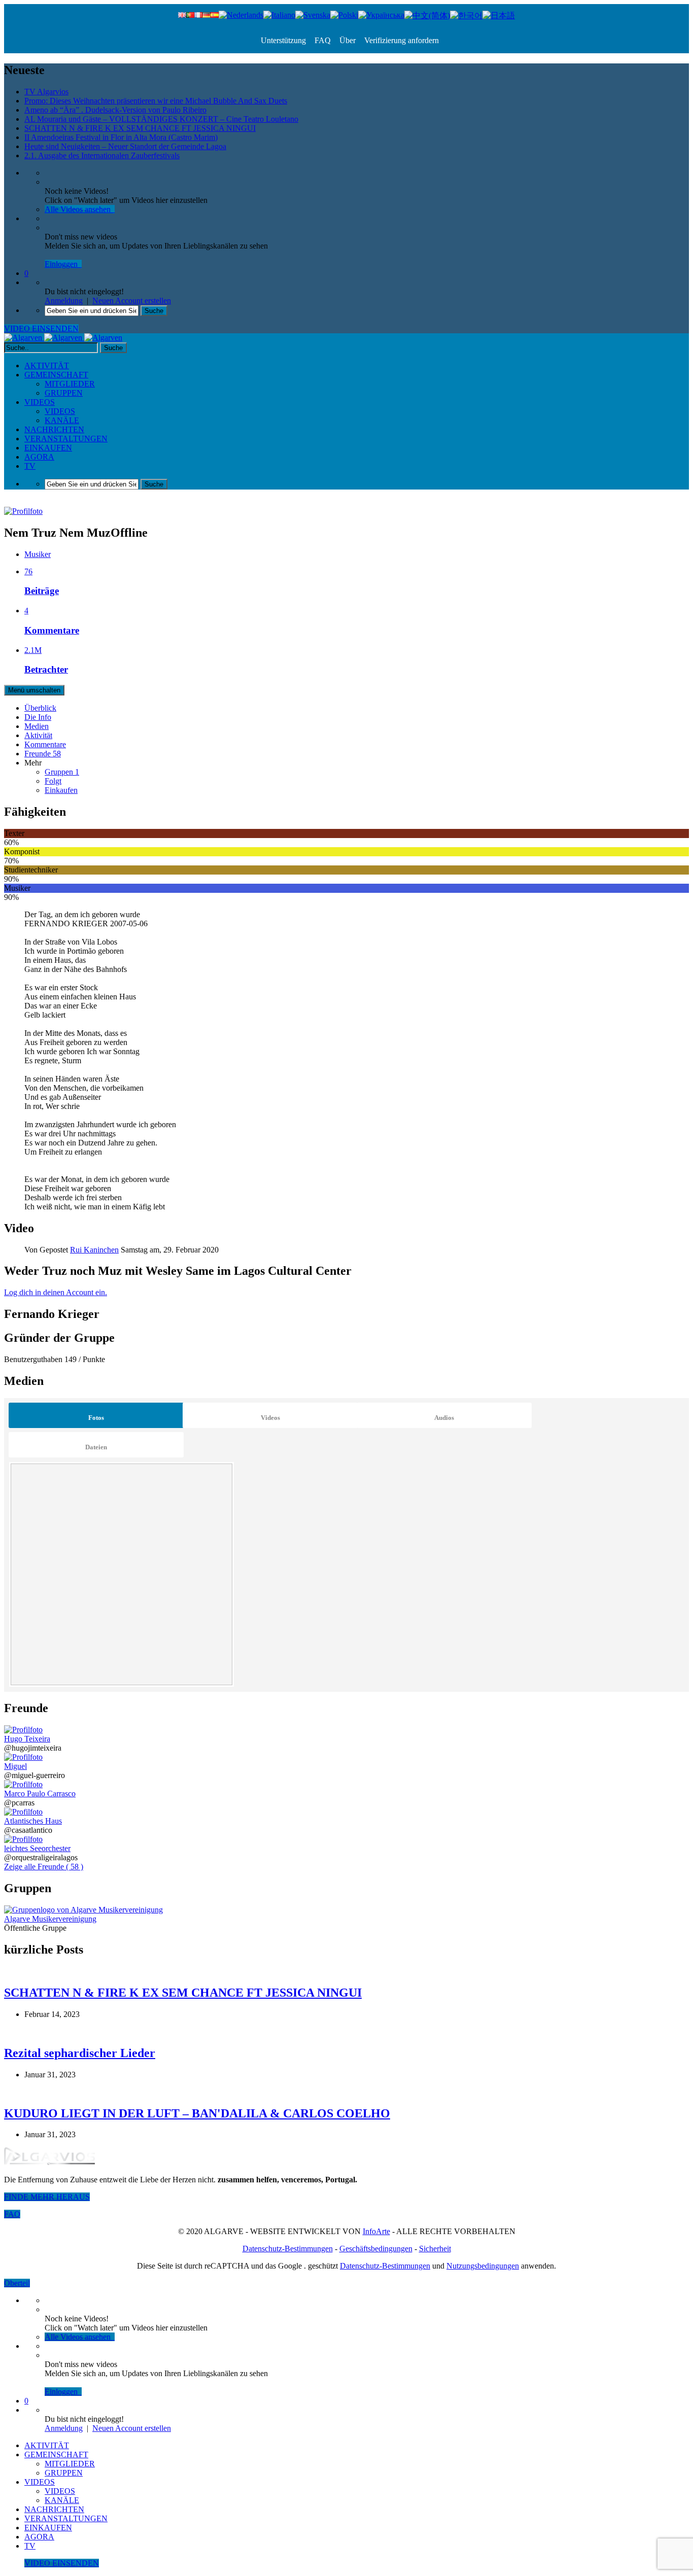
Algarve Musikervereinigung (50, 1919)
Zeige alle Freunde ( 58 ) (44, 1867)
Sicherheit (435, 2249)
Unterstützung (283, 40)
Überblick (40, 708)
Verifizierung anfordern (401, 40)
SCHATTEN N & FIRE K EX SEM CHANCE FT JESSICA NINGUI (140, 128)
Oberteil (17, 2283)
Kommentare (45, 744)
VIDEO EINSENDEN (41, 328)
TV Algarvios (46, 92)
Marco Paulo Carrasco (40, 1794)
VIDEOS (40, 402)
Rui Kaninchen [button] (94, 1250)
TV (30, 466)
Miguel (15, 1766)
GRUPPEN (64, 393)
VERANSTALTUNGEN (66, 439)
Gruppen (62, 772)
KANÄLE (62, 420)
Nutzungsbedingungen (483, 2266)
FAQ (322, 40)
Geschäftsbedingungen (376, 2249)
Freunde (43, 754)
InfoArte (376, 2231)
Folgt (53, 781)
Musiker (38, 554)
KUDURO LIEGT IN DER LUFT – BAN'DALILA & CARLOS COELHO (197, 2113)
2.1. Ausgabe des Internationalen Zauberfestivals (102, 155)
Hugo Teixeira (27, 1739)
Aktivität (38, 735)
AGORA (39, 457)
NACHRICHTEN (54, 429)
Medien (37, 726)
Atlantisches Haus (33, 1821)
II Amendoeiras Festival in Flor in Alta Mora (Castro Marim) (121, 137)
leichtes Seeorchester (37, 1848)
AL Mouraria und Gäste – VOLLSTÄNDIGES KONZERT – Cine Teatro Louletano (161, 119)
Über (346, 40)
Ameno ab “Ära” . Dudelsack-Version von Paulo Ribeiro (115, 110)
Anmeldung (64, 301)
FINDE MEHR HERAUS (47, 2197)
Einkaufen (61, 790)
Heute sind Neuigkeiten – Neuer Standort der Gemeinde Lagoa (125, 146)
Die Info (38, 717)
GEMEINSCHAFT (56, 375)
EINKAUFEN (48, 448)
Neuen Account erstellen (132, 301)
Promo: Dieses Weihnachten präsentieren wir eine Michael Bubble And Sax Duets (156, 101)
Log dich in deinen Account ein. (56, 1292)
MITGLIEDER (70, 384)
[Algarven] (63, 338)
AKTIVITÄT (47, 365)
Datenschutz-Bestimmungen (288, 2249)
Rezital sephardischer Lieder (80, 2053)
